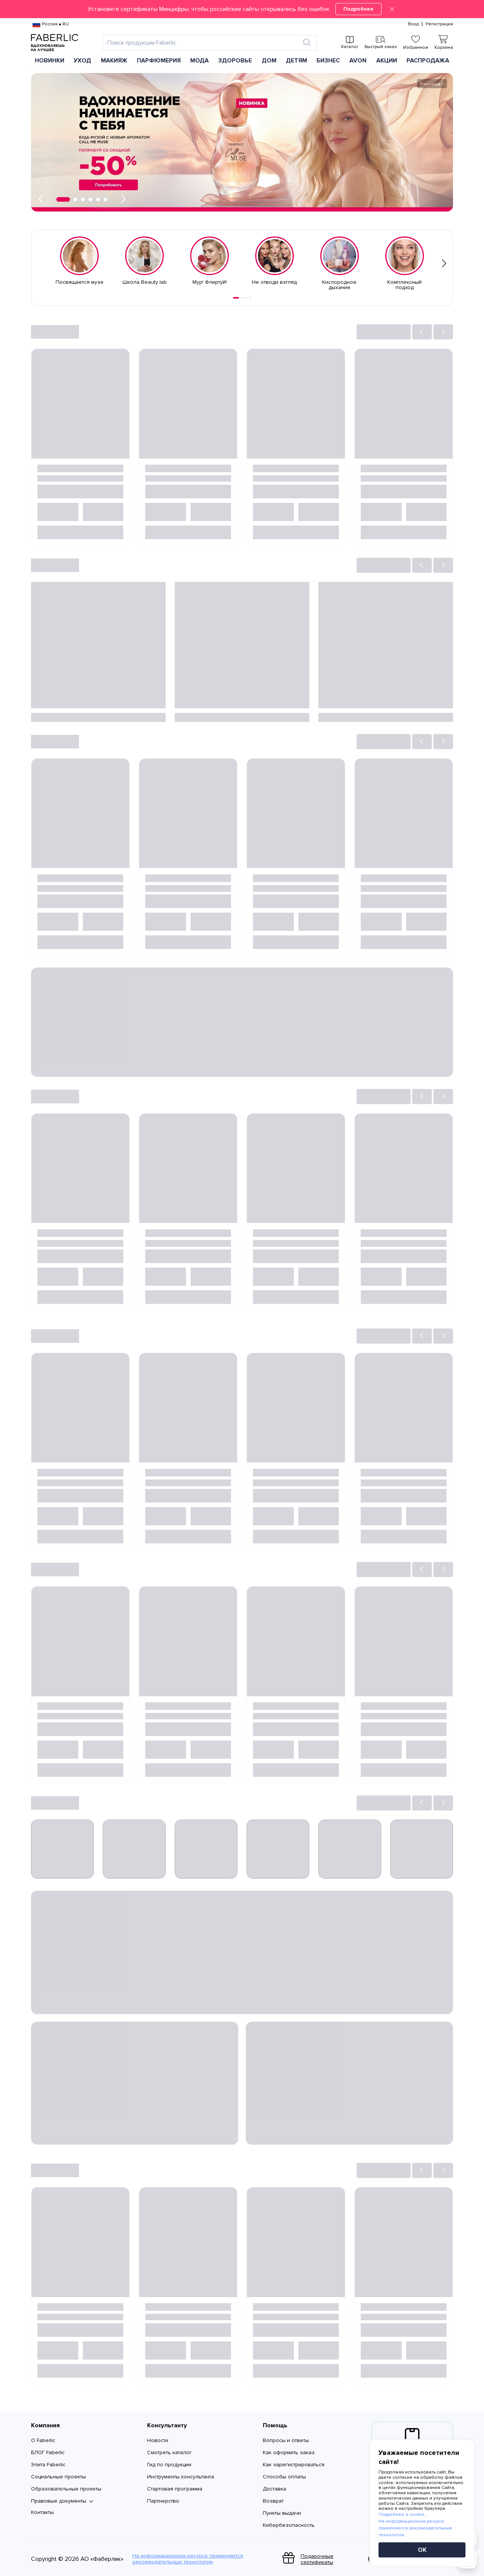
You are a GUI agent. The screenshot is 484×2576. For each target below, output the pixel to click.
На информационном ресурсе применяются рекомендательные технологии (188, 2559)
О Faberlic (43, 2440)
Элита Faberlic (48, 2465)
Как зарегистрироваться (294, 2465)
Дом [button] (269, 61)
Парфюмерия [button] (159, 61)
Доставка (275, 2489)
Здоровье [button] (235, 61)
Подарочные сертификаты (317, 2559)
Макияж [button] (114, 61)
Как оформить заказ (289, 2452)
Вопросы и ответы (286, 2440)
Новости (158, 2440)
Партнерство (163, 2501)
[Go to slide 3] (244, 298)
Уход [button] (82, 61)
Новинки (50, 61)
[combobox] (203, 43)
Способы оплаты (284, 2477)
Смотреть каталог (169, 2452)
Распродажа (428, 61)
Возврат (273, 2501)
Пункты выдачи (282, 2513)
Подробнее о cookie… (403, 2515)
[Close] (392, 9)
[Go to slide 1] (236, 298)
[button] (242, 9)
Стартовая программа (175, 2489)
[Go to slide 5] (250, 298)
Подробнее (358, 9)
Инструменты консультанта (181, 2477)
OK (422, 2550)
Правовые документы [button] (59, 2501)
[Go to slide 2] (241, 298)
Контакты (42, 2512)
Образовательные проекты (66, 2489)
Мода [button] (199, 61)
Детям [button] (296, 61)
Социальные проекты (58, 2477)
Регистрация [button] (439, 24)
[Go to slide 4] (247, 298)
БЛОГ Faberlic (48, 2452)
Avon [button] (358, 61)
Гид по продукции (169, 2465)
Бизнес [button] (328, 61)
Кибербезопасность (289, 2525)
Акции (387, 61)
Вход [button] (413, 24)
